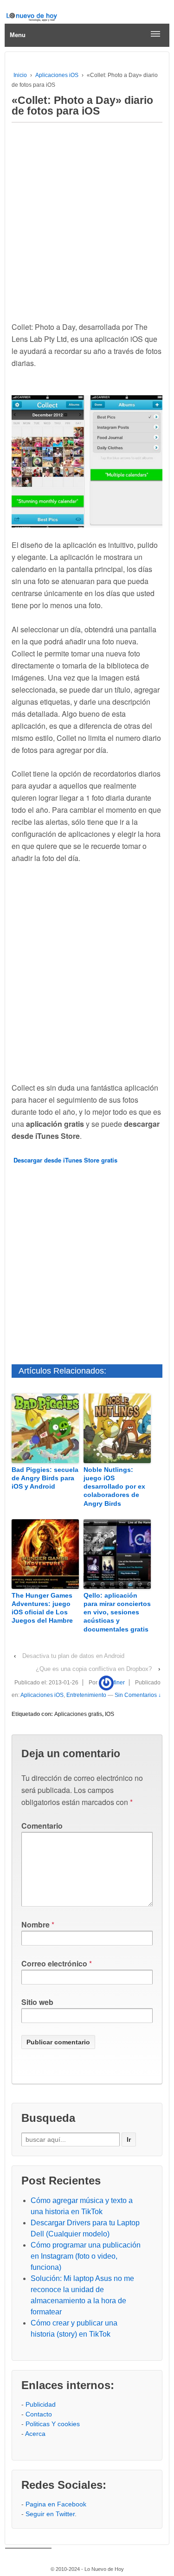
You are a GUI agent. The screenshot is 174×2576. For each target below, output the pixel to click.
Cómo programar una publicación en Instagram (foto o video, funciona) (86, 2256)
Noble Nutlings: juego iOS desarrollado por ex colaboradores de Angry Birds (114, 1487)
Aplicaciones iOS (57, 75)
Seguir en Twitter (50, 2514)
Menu (18, 35)
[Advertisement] (87, 219)
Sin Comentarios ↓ (138, 1695)
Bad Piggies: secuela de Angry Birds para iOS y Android (45, 1478)
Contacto (39, 2414)
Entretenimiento (86, 1695)
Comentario (42, 1826)
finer (119, 1683)
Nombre (35, 1924)
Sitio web (37, 2002)
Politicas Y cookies (53, 2424)
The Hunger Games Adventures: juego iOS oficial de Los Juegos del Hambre (42, 1608)
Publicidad (41, 2404)
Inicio (20, 75)
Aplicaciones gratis (78, 1714)
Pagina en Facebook (56, 2504)
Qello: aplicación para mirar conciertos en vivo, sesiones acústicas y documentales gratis (117, 1612)
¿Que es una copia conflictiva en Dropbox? (94, 1669)
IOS (110, 1714)
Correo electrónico (54, 1963)
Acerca (35, 2434)
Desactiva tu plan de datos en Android (73, 1656)
